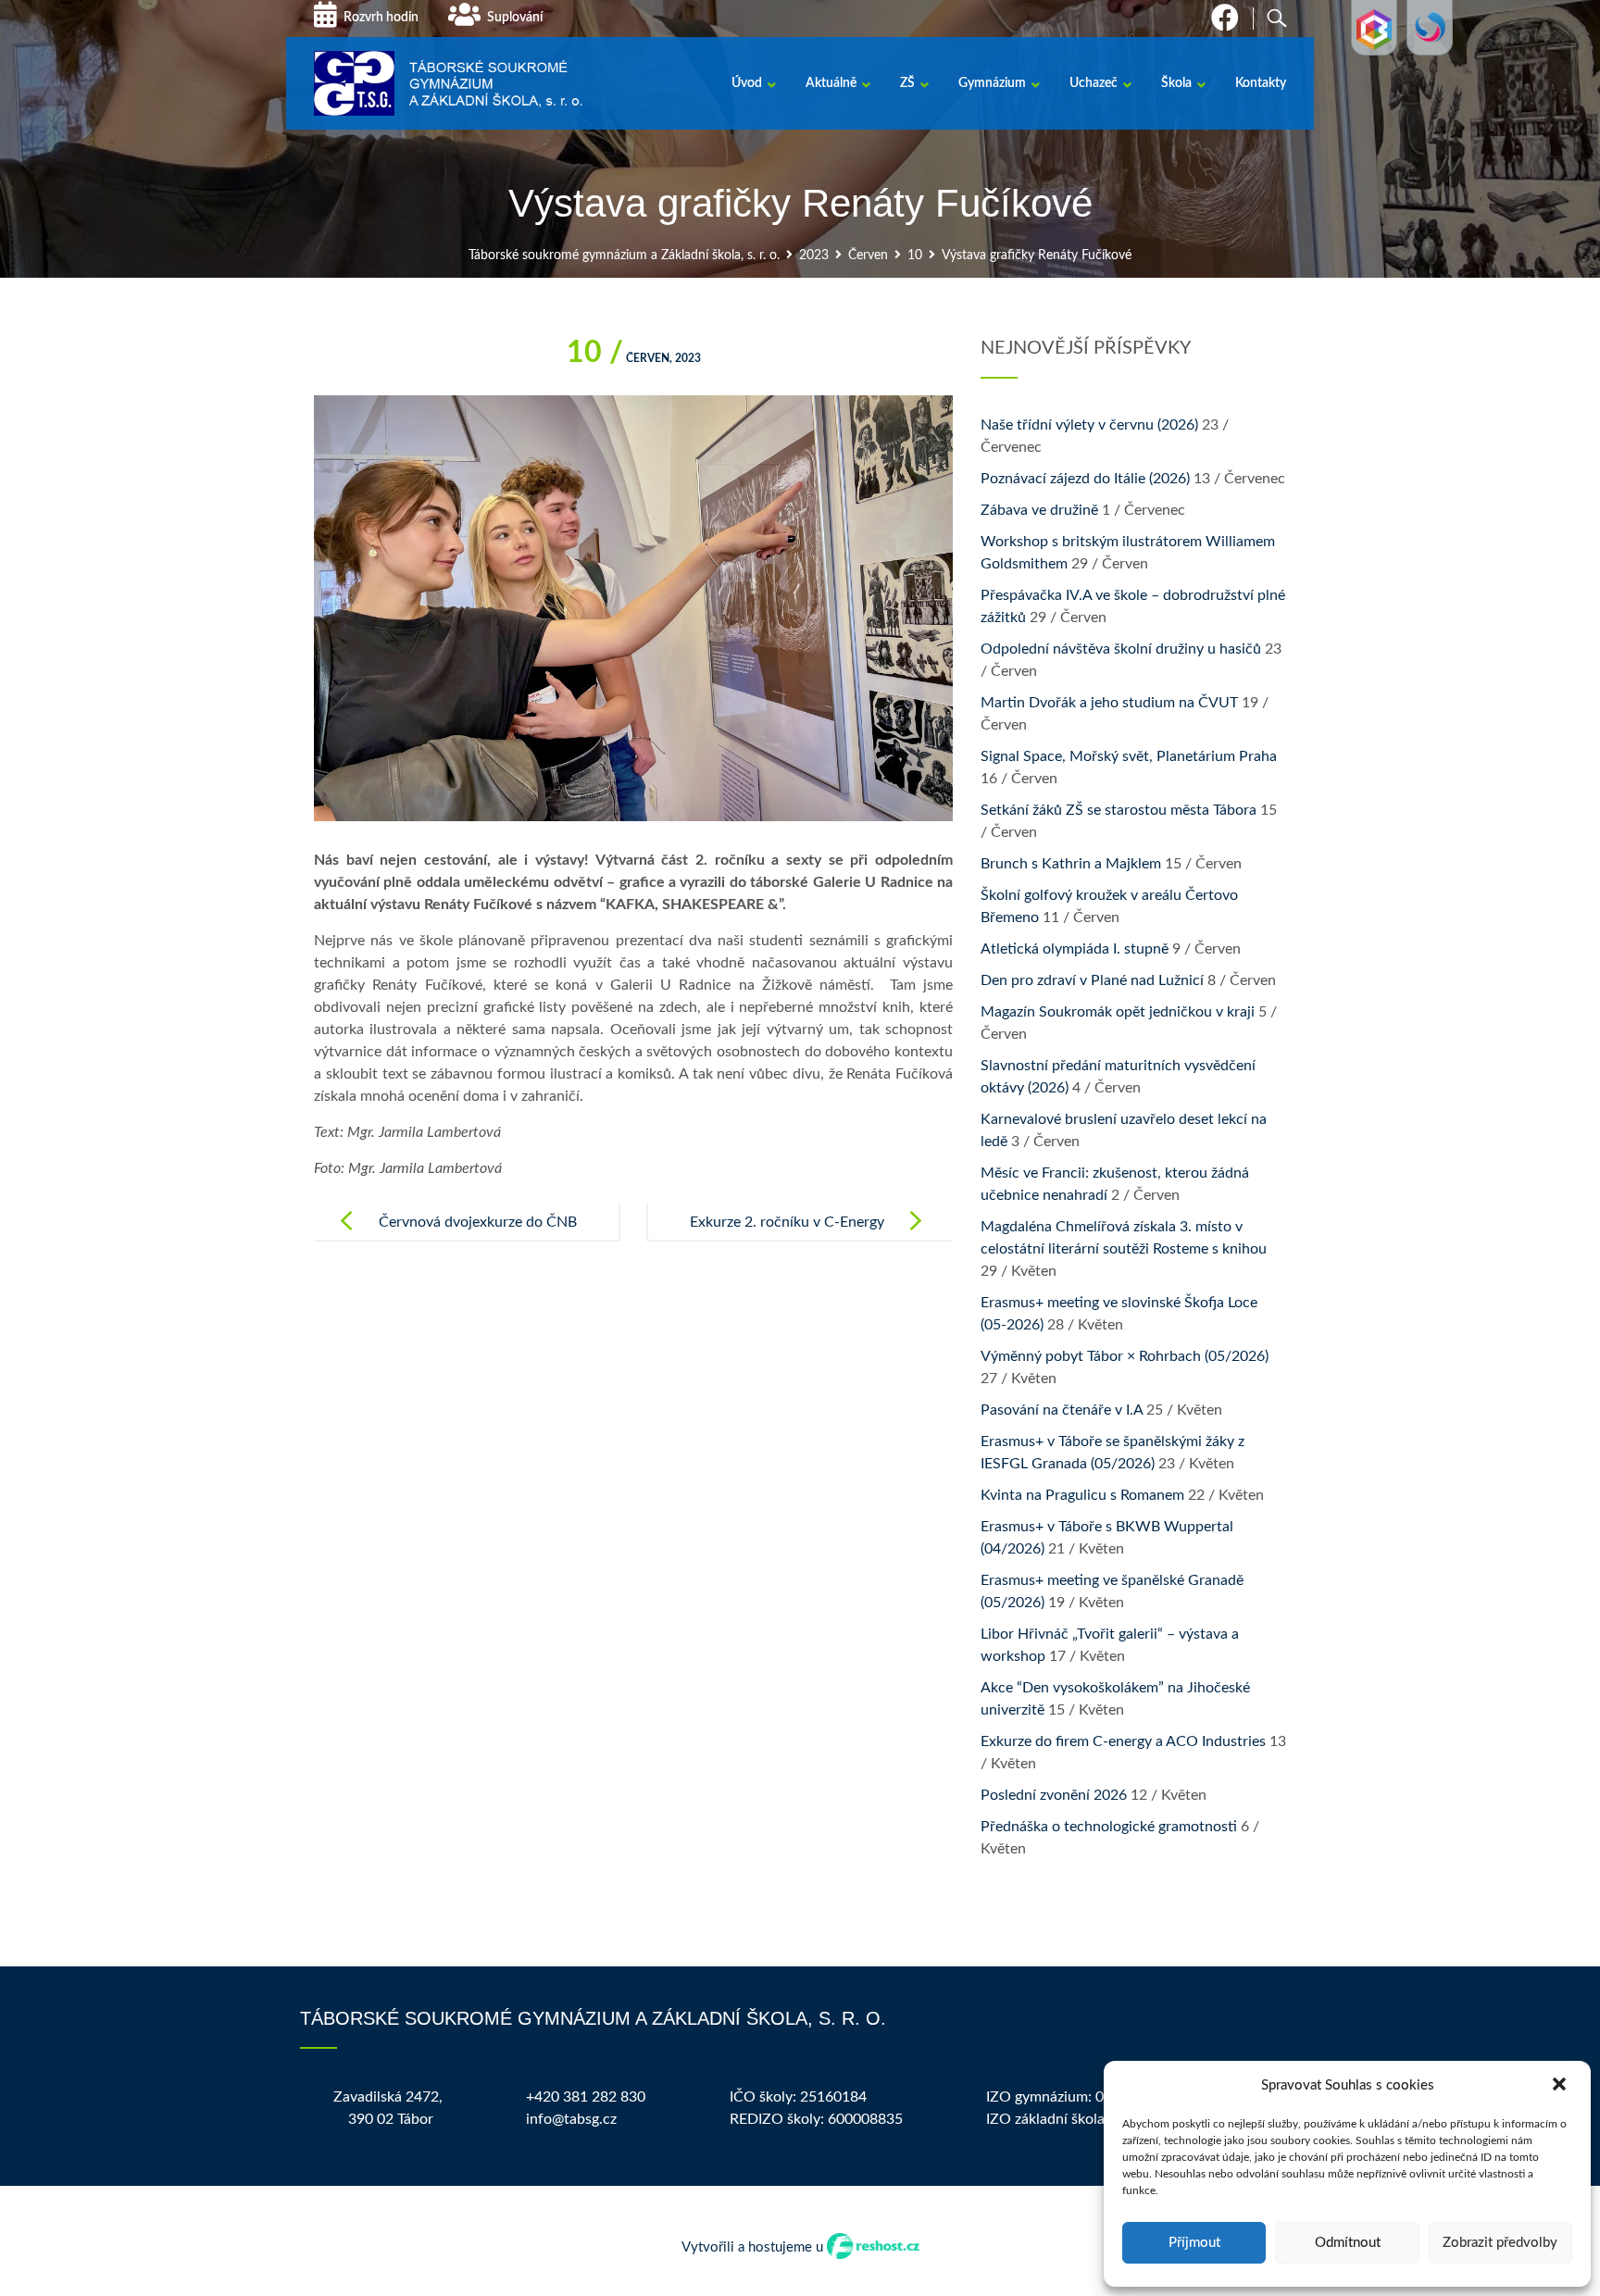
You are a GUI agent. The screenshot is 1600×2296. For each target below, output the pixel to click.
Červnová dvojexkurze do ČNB (478, 1222)
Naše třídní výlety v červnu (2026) (1089, 425)
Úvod (747, 83)
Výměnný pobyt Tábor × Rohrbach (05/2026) (1125, 1356)
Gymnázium (992, 83)
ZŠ (907, 83)
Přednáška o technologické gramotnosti (1109, 1827)
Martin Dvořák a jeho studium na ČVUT (1109, 703)
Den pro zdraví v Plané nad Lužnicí (1092, 980)
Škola (1176, 83)
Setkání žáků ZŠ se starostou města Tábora (1119, 810)
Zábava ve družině (1039, 510)
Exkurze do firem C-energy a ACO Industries (1123, 1741)
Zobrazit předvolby (1500, 2243)
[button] (1561, 2086)
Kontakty (1261, 83)
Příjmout (1194, 2243)
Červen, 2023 (634, 358)
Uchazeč (1094, 83)
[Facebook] (1225, 24)
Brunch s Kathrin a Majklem (1071, 864)
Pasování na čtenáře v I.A (1062, 1410)
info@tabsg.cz (571, 2119)
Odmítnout (1348, 2243)
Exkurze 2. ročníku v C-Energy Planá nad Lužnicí (787, 1237)
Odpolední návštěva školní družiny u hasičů (1121, 649)
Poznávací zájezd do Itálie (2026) (1085, 479)
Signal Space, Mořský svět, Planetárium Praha (1129, 756)
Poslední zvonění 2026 (1054, 1795)
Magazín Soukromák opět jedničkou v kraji (1118, 1012)
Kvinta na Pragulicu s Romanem (1082, 1495)
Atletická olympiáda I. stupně (1075, 949)
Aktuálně (831, 83)
